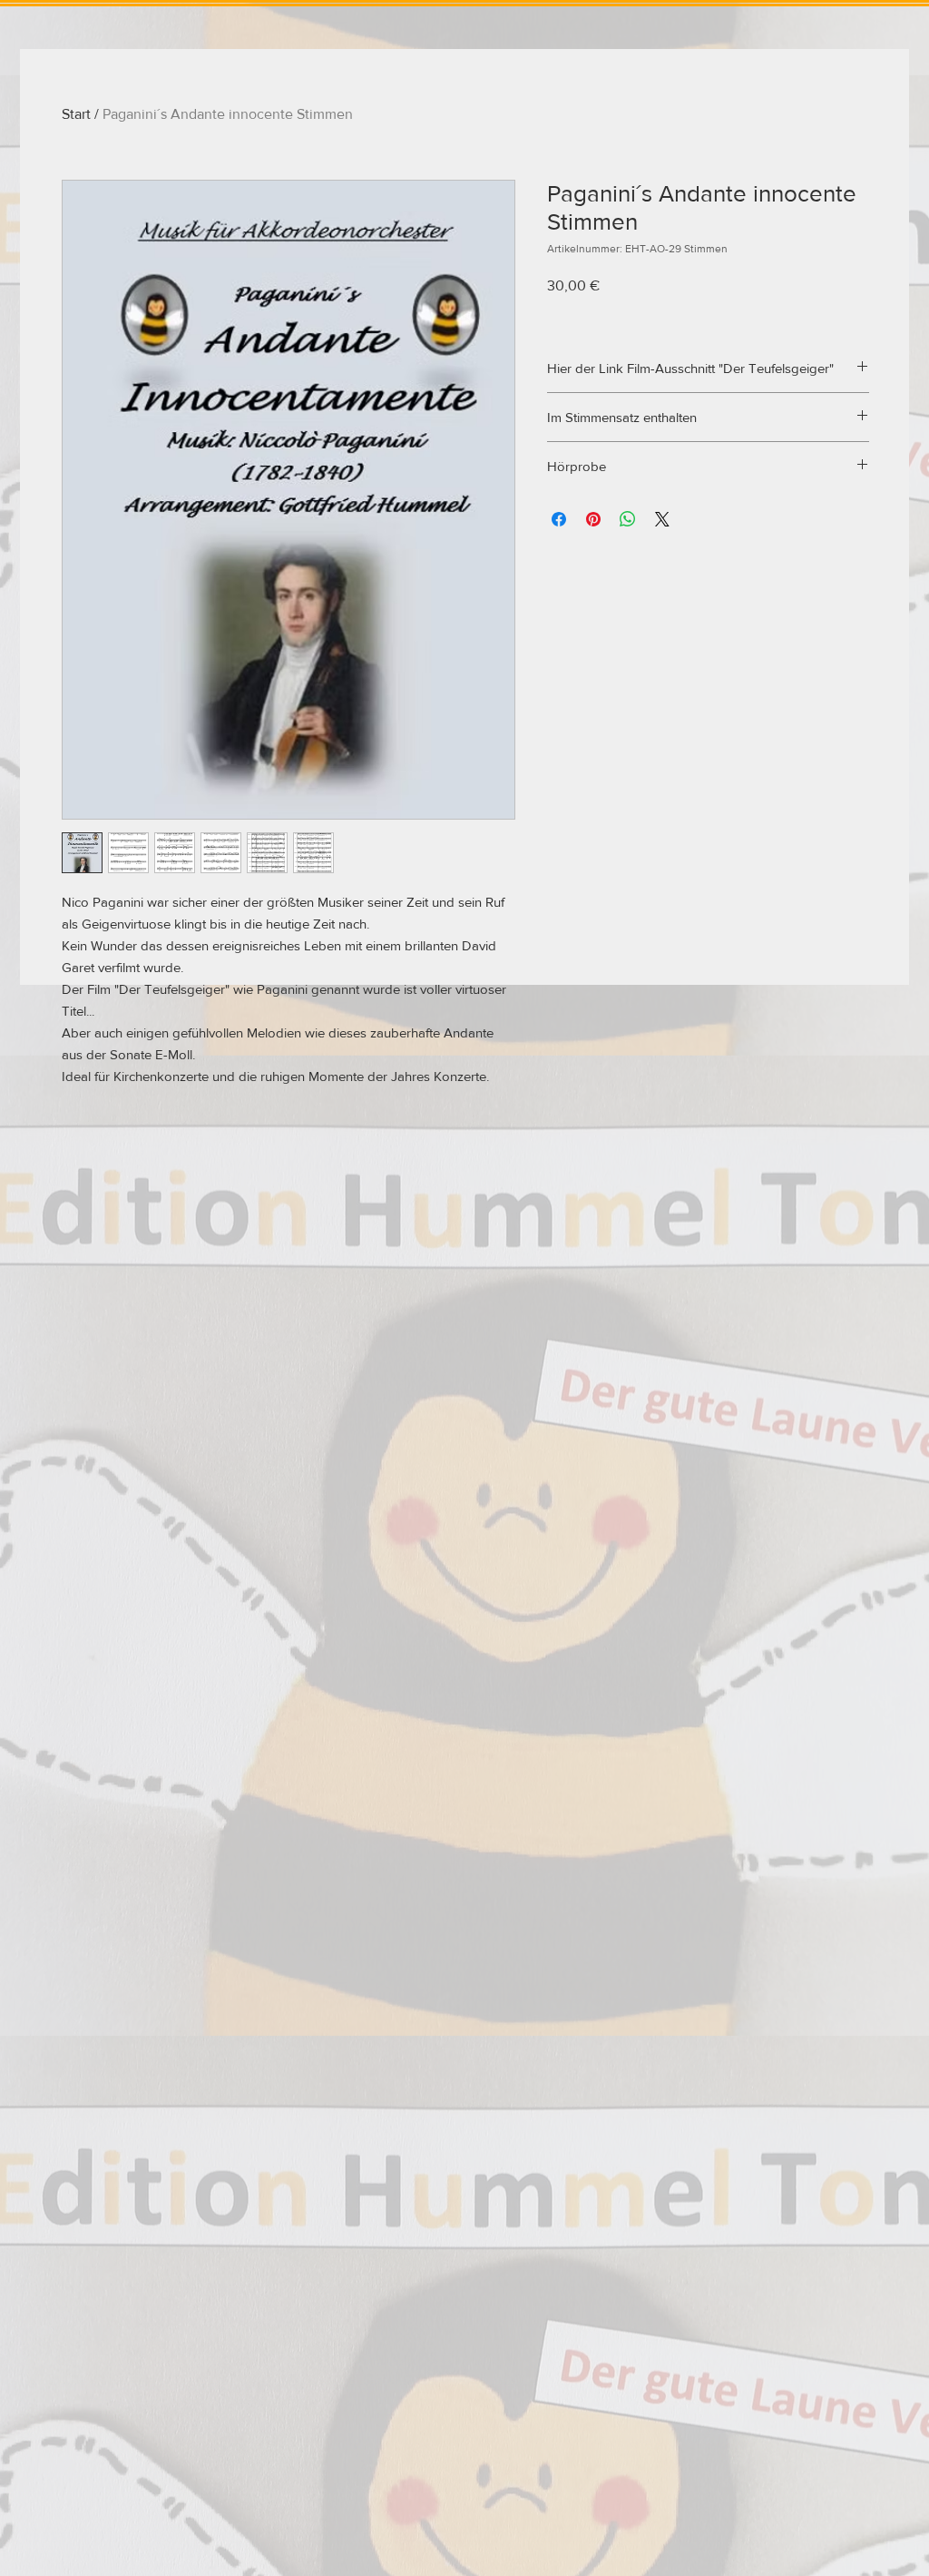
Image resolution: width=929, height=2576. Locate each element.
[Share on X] (662, 519)
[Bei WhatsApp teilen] (628, 519)
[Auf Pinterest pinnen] (593, 519)
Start (76, 114)
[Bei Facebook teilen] (559, 519)
